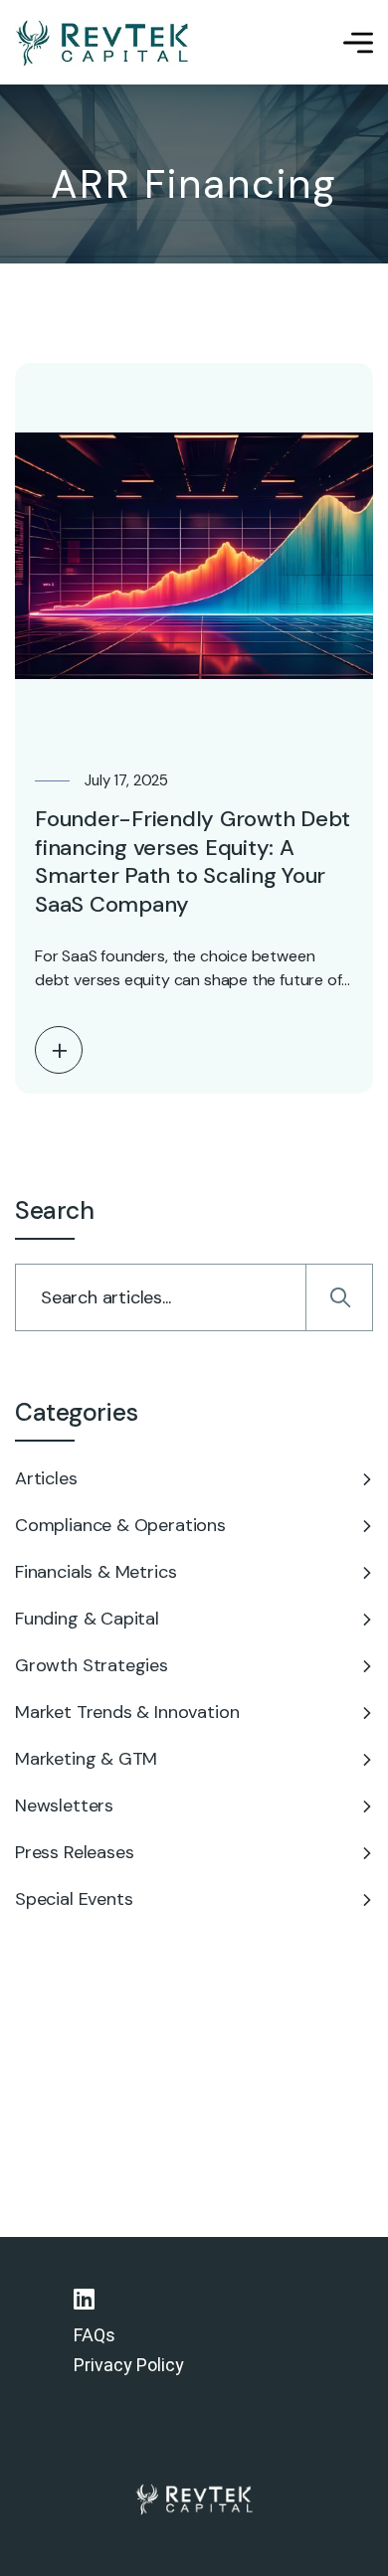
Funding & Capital (87, 1619)
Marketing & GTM (86, 1759)
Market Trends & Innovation (127, 1712)
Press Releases (74, 1852)
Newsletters (64, 1805)
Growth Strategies (92, 1665)
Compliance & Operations (120, 1525)
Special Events (74, 1899)
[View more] (59, 1050)
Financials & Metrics (96, 1572)
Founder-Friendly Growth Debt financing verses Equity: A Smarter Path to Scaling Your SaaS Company (193, 861)
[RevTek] (104, 42)
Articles (46, 1478)
